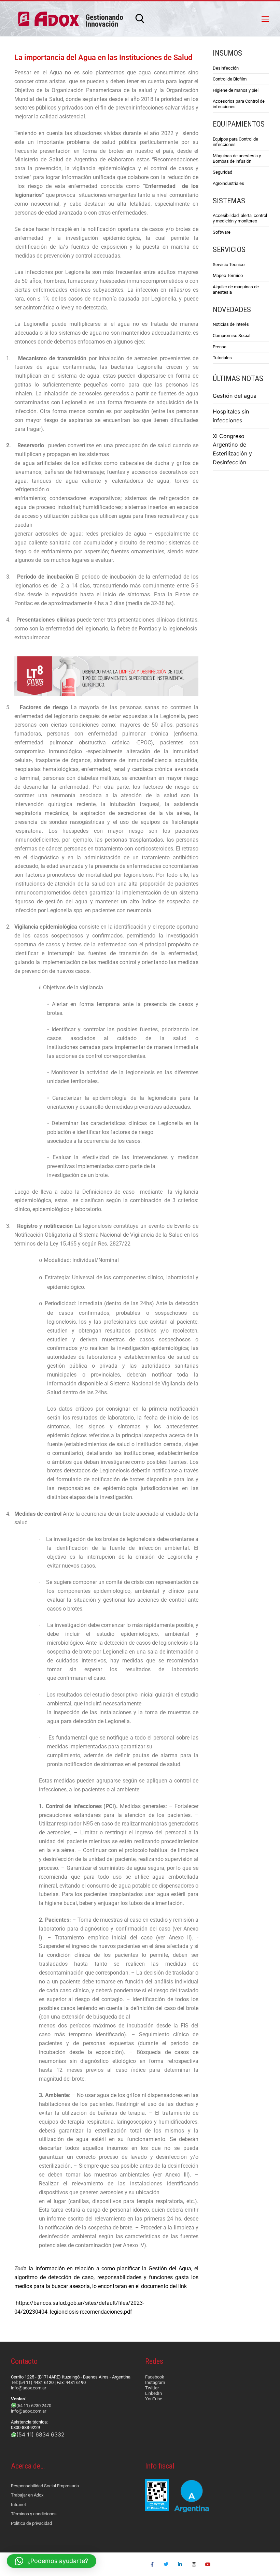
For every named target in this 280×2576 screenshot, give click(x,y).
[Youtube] (208, 2564)
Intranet (18, 2505)
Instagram (155, 2382)
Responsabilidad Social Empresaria (45, 2486)
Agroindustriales (228, 183)
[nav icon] (265, 19)
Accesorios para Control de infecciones (239, 104)
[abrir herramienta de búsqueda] (140, 19)
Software (222, 232)
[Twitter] (166, 2564)
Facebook (155, 2377)
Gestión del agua (235, 396)
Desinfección (226, 68)
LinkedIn (153, 2393)
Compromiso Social (232, 336)
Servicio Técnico (229, 265)
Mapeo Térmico (228, 275)
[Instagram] (194, 2564)
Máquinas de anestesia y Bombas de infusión (237, 158)
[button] (52, 2561)
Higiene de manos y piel (236, 90)
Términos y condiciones (34, 2514)
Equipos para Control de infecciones (235, 142)
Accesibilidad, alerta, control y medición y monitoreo (240, 218)
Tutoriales (222, 358)
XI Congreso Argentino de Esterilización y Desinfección (232, 449)
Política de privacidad (31, 2523)
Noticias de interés (231, 324)
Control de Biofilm (230, 79)
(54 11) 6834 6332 (40, 2434)
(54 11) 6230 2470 (34, 2406)
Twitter (152, 2388)
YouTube (154, 2399)
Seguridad (222, 172)
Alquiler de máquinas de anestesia (236, 289)
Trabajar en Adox (27, 2495)
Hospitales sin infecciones (231, 416)
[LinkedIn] (180, 2564)
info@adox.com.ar (29, 2388)
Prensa (220, 347)
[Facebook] (152, 2564)
